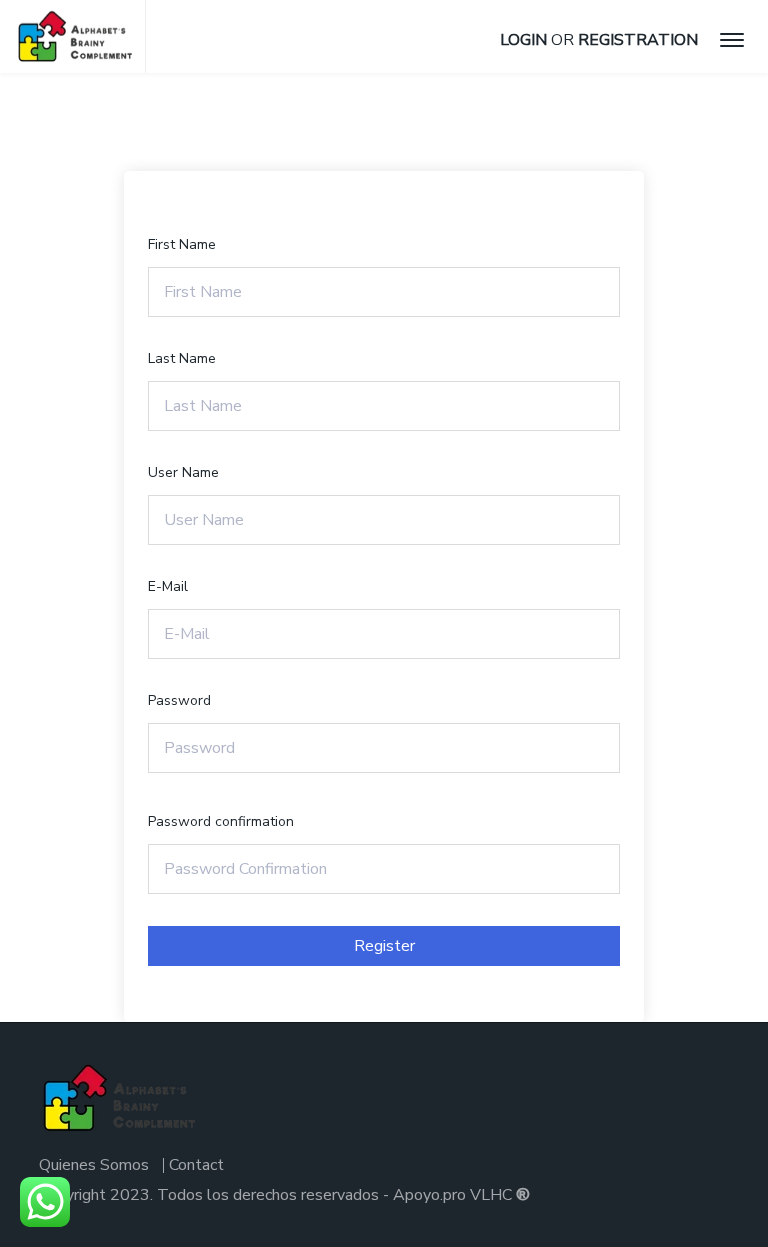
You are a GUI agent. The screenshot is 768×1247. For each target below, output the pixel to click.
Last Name (182, 358)
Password (179, 700)
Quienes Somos (94, 1165)
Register (384, 946)
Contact (196, 1165)
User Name (183, 472)
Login (523, 40)
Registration (638, 40)
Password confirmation (221, 821)
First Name (182, 244)
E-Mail (168, 586)
